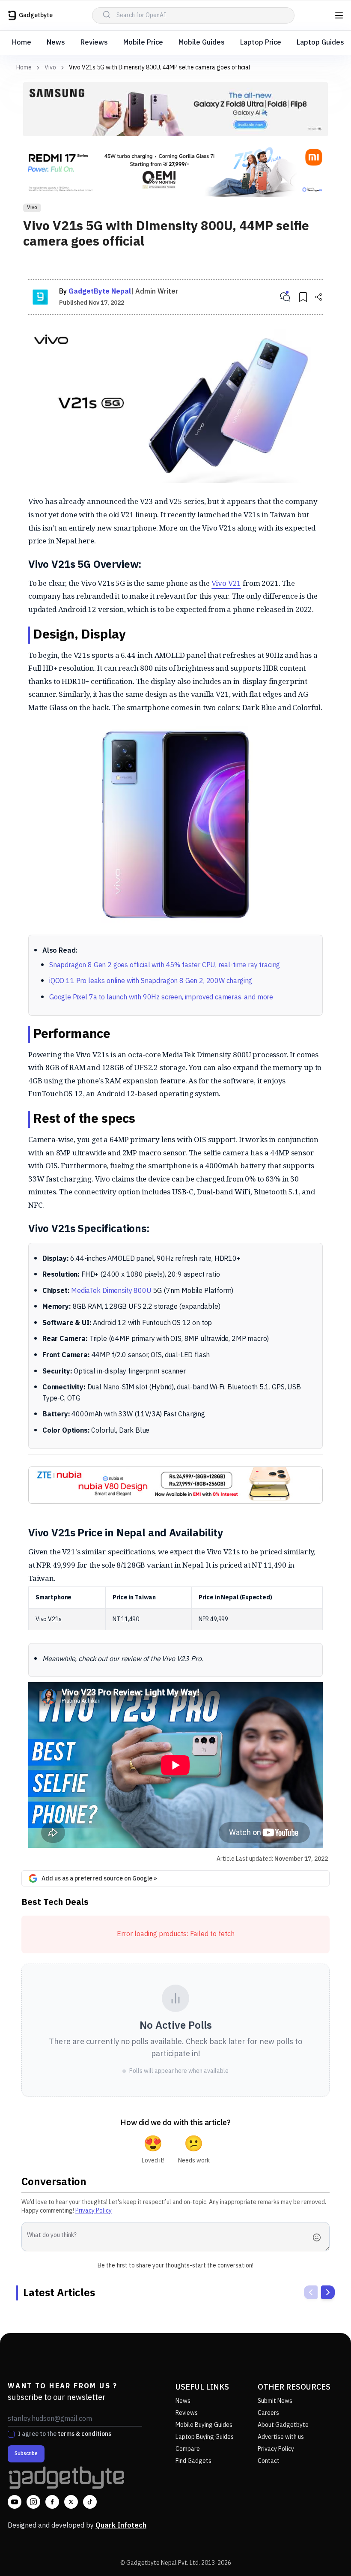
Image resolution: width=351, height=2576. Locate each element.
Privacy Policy (94, 2211)
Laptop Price (261, 43)
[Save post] (303, 297)
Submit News (275, 2401)
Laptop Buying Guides (205, 2437)
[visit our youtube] (15, 2502)
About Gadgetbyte (283, 2425)
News (56, 43)
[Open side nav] (339, 15)
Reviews (94, 43)
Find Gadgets (193, 2461)
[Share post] (318, 297)
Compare (188, 2449)
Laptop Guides (320, 43)
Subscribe (26, 2454)
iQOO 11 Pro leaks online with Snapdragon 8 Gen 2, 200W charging (151, 981)
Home (22, 43)
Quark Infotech (121, 2526)
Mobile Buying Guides (204, 2425)
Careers (268, 2413)
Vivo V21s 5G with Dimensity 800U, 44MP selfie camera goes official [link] (160, 67)
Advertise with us (281, 2437)
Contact (269, 2461)
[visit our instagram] (33, 2502)
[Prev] (311, 2292)
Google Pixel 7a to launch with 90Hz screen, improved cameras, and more (161, 997)
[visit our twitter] (71, 2502)
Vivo (50, 68)
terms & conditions (85, 2434)
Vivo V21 (226, 583)
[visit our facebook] (52, 2502)
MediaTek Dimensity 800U (111, 1291)
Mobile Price (143, 43)
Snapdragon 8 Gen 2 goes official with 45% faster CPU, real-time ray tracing (165, 965)
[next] (328, 2292)
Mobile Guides (202, 43)
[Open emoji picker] (319, 2237)
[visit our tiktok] (90, 2502)
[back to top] (325, 2554)
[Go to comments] (285, 297)
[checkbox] (11, 2434)
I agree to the (65, 2434)
